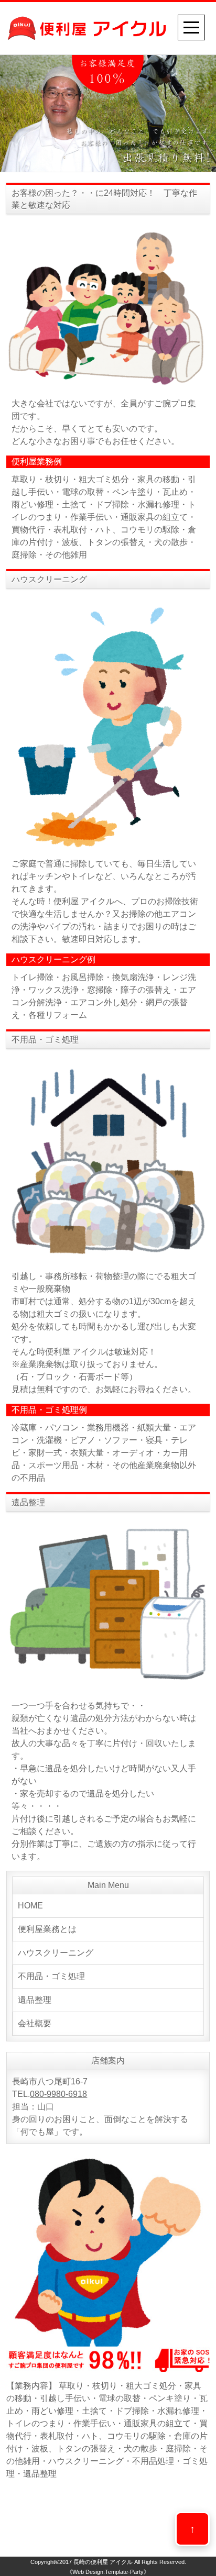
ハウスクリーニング (56, 1953)
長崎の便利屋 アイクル (103, 2562)
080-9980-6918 (58, 2094)
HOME (30, 1906)
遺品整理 (35, 2000)
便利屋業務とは (47, 1929)
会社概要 (35, 2023)
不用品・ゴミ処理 (51, 1976)
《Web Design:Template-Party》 (108, 2572)
